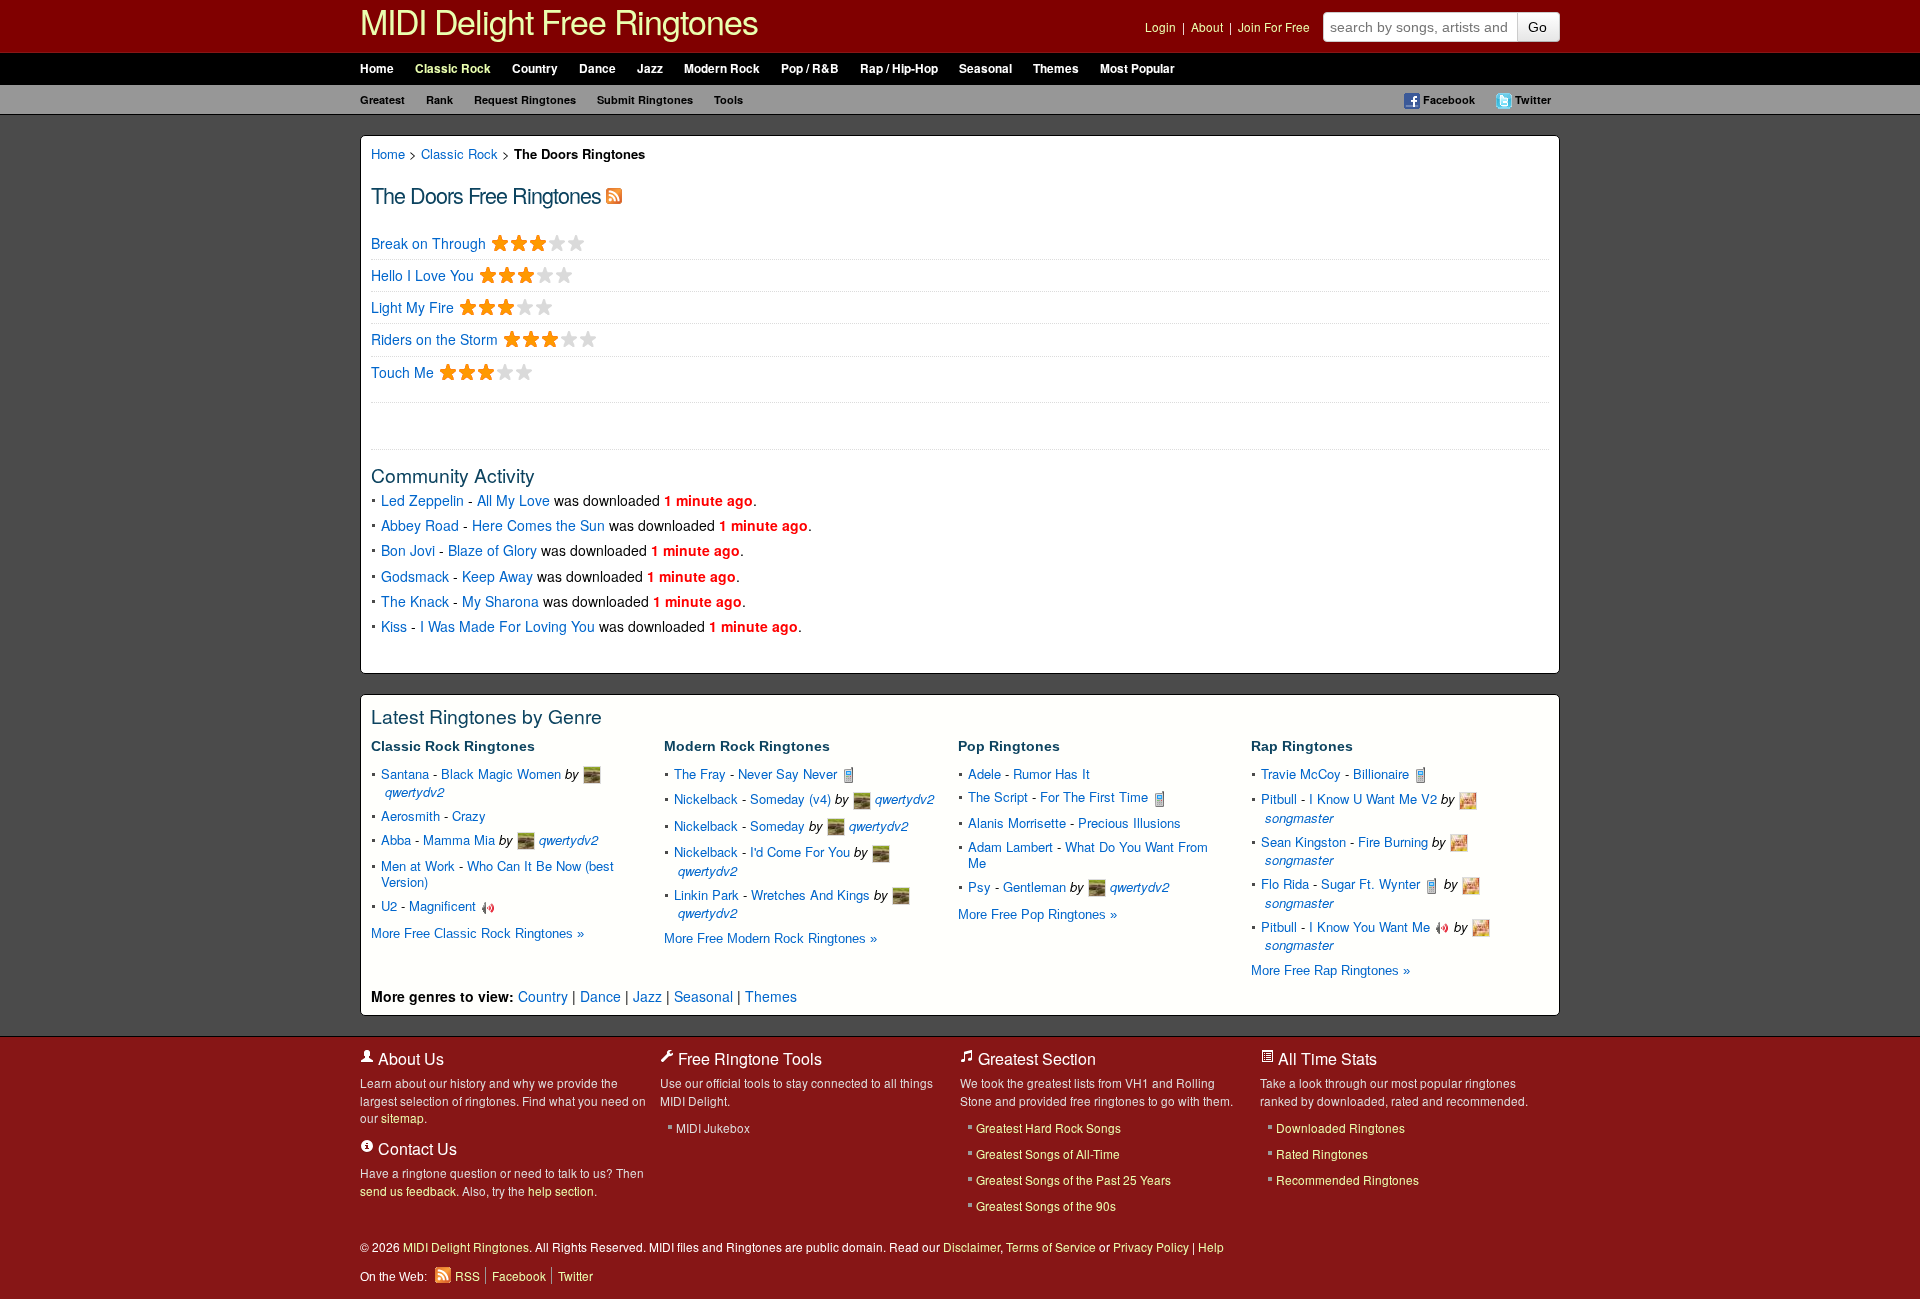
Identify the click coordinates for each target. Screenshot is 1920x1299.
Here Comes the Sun (538, 525)
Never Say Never (789, 773)
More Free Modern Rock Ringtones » (770, 938)
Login (1160, 26)
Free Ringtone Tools (748, 1058)
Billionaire (1383, 773)
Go (1537, 27)
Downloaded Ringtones (1340, 1127)
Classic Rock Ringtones (453, 746)
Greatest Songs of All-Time (1048, 1153)
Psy (979, 886)
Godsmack (415, 576)
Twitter (1533, 99)
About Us (409, 1058)
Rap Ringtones (1302, 746)
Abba (396, 839)
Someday (777, 825)
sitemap (402, 1117)
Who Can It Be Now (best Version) (497, 873)
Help (1211, 1246)
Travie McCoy (1301, 773)
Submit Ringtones (645, 99)
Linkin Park (706, 894)
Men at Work (418, 865)
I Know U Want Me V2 (1373, 798)
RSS (467, 1275)
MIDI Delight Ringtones (466, 1246)
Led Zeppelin (422, 500)
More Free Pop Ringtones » (1037, 914)
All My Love (513, 500)
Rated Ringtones (1322, 1153)
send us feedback (408, 1190)
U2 (389, 905)
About (1207, 26)
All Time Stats (1325, 1058)
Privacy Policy (1151, 1246)
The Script (998, 796)
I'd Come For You (800, 851)
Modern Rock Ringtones (747, 746)
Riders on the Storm (434, 339)
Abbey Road (420, 525)
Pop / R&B (810, 68)
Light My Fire (412, 307)
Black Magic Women (501, 773)
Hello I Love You (422, 275)
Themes (1056, 68)
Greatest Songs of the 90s (1046, 1205)
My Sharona (500, 601)
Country (535, 68)
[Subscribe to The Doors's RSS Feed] (614, 194)
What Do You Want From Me (1088, 854)
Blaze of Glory (492, 550)
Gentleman (1034, 886)
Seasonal (985, 68)
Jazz (650, 68)
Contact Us (415, 1148)
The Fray (700, 773)
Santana (405, 773)
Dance (597, 68)
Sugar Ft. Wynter (1372, 883)
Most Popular (1137, 68)
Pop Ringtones (1009, 746)
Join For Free (1274, 26)
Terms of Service (1051, 1246)
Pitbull (1279, 798)
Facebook (1449, 99)
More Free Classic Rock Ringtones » (477, 933)
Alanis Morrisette (1017, 822)
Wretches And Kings (810, 894)
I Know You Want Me (1371, 926)
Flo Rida (1285, 883)
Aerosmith (410, 815)
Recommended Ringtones (1347, 1179)
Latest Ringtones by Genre (486, 716)
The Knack (415, 601)
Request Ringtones (525, 99)
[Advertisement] (605, 424)
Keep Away (497, 576)
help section (561, 1190)
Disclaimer (971, 1246)
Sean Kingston (1303, 841)
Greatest (382, 99)
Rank (439, 99)
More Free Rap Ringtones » (1330, 970)
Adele (984, 773)
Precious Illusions (1129, 822)
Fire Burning (1393, 841)
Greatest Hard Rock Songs (1048, 1127)
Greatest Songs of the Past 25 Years (1073, 1179)
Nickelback (706, 798)
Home (377, 68)
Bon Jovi (408, 550)
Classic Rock (453, 68)
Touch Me (402, 372)
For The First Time (1096, 796)
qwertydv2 (566, 839)
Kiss (394, 626)
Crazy (469, 815)
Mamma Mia (459, 839)
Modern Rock (722, 68)
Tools (728, 99)
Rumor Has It (1051, 773)
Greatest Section (1035, 1058)
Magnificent (444, 905)
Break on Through (428, 243)
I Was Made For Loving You (507, 626)
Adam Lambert (1010, 846)
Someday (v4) (790, 798)
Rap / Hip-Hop (899, 68)
